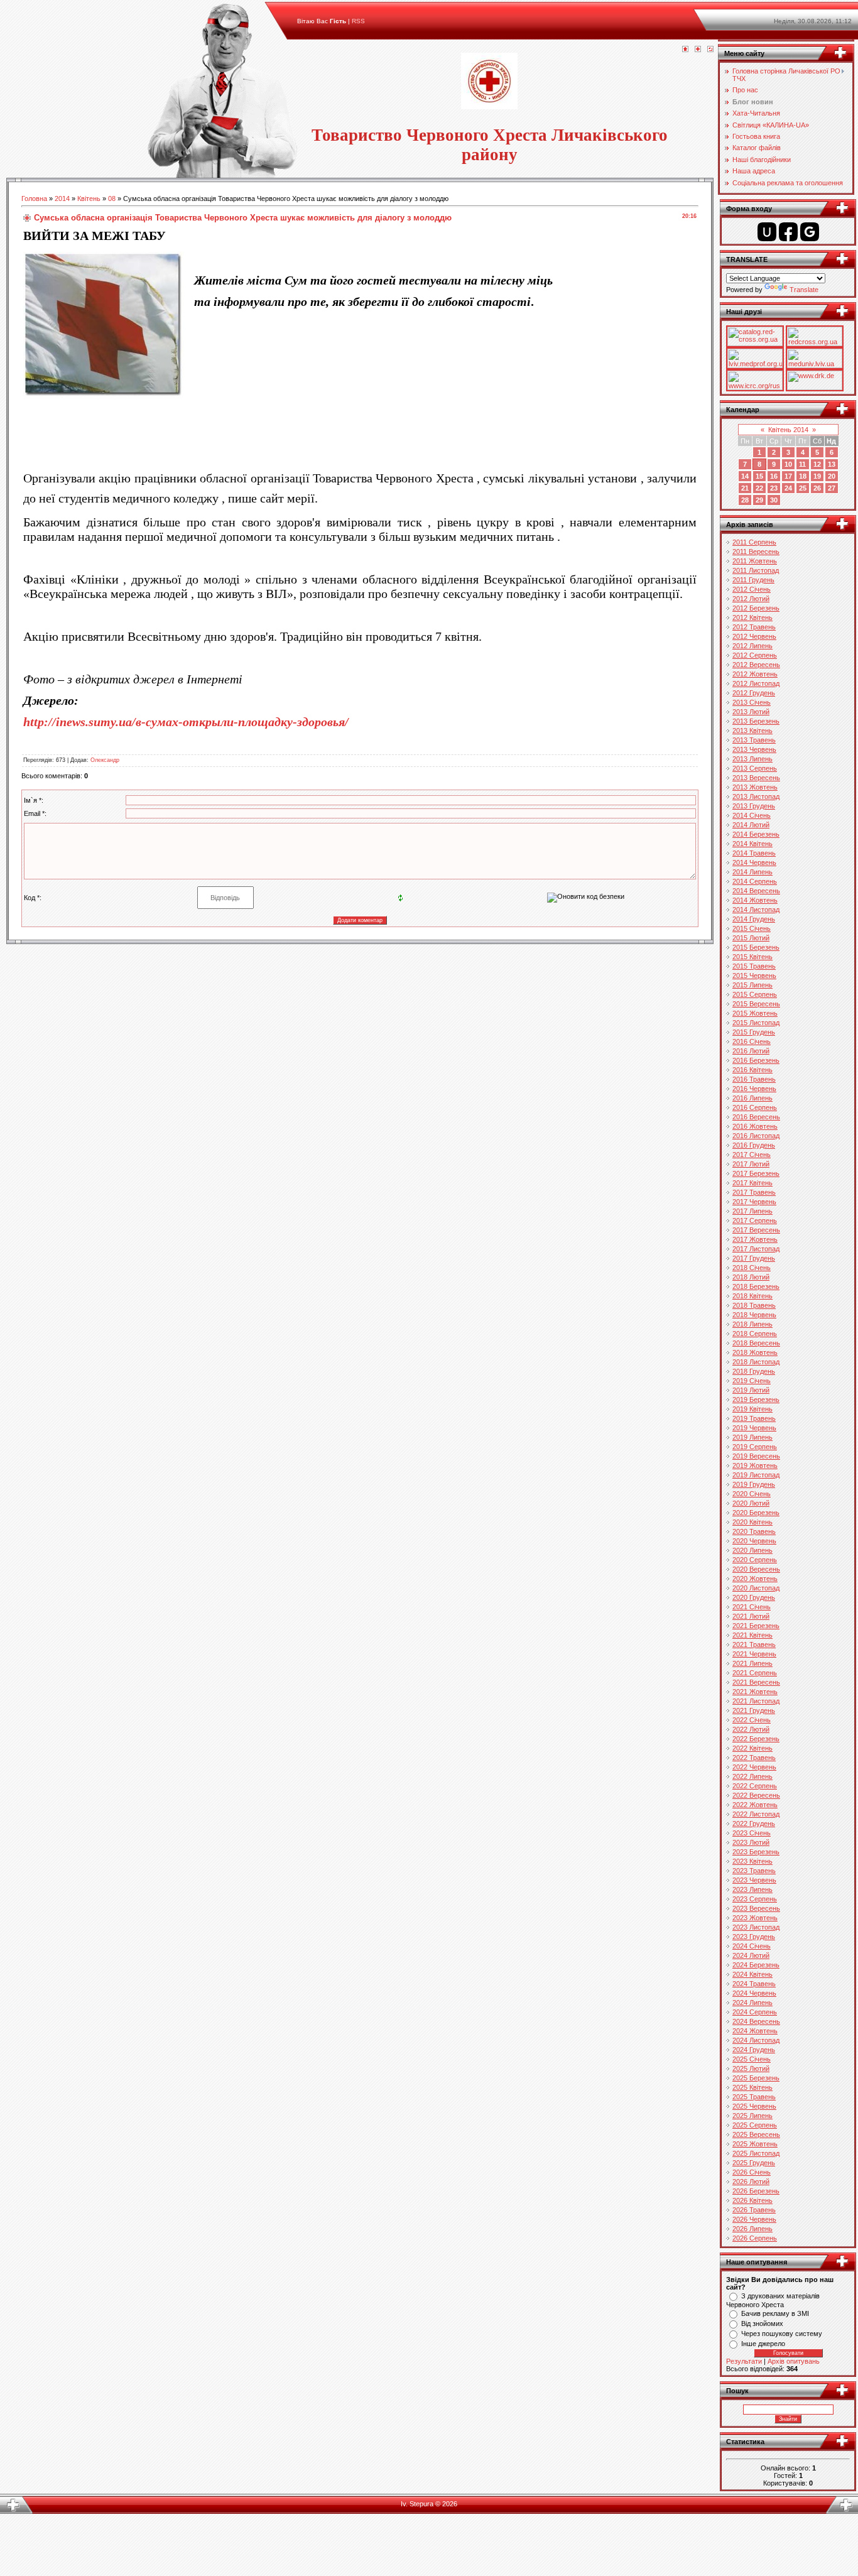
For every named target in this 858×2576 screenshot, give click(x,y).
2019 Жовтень (755, 1465)
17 (788, 476)
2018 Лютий (751, 1277)
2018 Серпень (755, 1334)
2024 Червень (754, 1993)
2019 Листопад (756, 1475)
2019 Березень (756, 1399)
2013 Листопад (756, 796)
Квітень (89, 198)
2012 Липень (752, 646)
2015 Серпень (755, 994)
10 (788, 464)
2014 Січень (752, 815)
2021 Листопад (756, 1701)
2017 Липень (752, 1211)
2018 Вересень (756, 1343)
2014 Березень (756, 834)
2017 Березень (756, 1173)
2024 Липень (752, 2003)
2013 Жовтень (755, 787)
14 (745, 476)
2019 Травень (754, 1418)
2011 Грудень (753, 580)
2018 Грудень (754, 1371)
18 (803, 476)
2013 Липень (752, 759)
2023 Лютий (751, 1842)
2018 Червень (754, 1315)
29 (759, 500)
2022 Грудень (754, 1823)
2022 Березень (756, 1739)
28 (745, 500)
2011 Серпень (754, 542)
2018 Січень (752, 1268)
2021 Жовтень (755, 1692)
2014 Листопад (756, 910)
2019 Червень (754, 1428)
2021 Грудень (754, 1710)
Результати (744, 2361)
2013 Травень (754, 740)
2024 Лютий (751, 1955)
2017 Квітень (752, 1183)
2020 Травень (754, 1531)
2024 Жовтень (755, 2031)
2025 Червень (754, 2106)
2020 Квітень (752, 1522)
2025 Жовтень (755, 2144)
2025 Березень (756, 2078)
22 (759, 488)
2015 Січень (752, 928)
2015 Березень (756, 947)
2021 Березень (756, 1626)
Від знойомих (762, 2323)
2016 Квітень (752, 1070)
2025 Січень (752, 2059)
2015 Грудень (754, 1032)
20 (832, 476)
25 (803, 488)
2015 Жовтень (755, 1013)
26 (817, 488)
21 (745, 488)
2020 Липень (752, 1550)
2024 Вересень (756, 2021)
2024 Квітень (752, 1974)
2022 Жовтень (755, 1805)
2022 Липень (752, 1776)
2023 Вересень (756, 1908)
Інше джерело (763, 2344)
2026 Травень (754, 2210)
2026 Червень (754, 2219)
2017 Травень (754, 1192)
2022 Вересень (756, 1795)
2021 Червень (754, 1654)
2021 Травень (754, 1644)
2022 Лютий (751, 1729)
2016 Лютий (751, 1051)
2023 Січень (752, 1833)
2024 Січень (752, 1946)
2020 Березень (756, 1513)
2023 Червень (754, 1880)
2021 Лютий (751, 1616)
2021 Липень (752, 1663)
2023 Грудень (754, 1937)
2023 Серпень (755, 1899)
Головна (34, 198)
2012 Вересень (756, 665)
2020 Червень (754, 1541)
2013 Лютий (751, 712)
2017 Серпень (755, 1220)
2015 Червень (754, 976)
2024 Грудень (754, 2050)
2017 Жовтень (755, 1239)
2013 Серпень (755, 768)
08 (112, 198)
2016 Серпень (755, 1107)
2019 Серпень (755, 1447)
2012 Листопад (756, 683)
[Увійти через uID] (767, 232)
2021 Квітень (752, 1635)
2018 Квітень (752, 1296)
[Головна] (685, 50)
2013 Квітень (752, 731)
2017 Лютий (751, 1164)
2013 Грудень (754, 806)
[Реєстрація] (698, 50)
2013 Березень (756, 721)
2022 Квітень (752, 1748)
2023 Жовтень (755, 1918)
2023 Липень (752, 1889)
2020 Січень (752, 1494)
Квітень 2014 (788, 430)
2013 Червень (754, 749)
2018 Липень (752, 1324)
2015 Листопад (756, 1023)
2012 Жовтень (755, 674)
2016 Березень (756, 1060)
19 (817, 476)
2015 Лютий (751, 938)
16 (774, 476)
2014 (62, 198)
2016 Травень (754, 1079)
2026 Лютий (751, 2182)
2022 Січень (752, 1720)
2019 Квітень (752, 1409)
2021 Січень (752, 1607)
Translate (804, 290)
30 (774, 500)
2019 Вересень (756, 1456)
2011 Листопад (756, 570)
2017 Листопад (756, 1249)
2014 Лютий (751, 825)
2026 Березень (756, 2191)
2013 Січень (752, 702)
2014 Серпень (755, 881)
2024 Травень (754, 1984)
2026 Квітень (752, 2200)
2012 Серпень (755, 655)
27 (832, 488)
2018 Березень (756, 1286)
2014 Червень (754, 862)
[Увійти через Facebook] (788, 232)
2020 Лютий (751, 1503)
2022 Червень (754, 1767)
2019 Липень (752, 1437)
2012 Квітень (752, 617)
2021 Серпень (755, 1673)
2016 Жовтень (755, 1126)
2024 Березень (756, 1965)
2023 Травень (754, 1871)
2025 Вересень (756, 2134)
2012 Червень (754, 636)
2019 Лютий (751, 1390)
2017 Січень (752, 1155)
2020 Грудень (754, 1597)
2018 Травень (754, 1305)
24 (788, 488)
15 (759, 476)
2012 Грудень (754, 693)
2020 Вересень (756, 1569)
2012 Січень (752, 589)
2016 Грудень (754, 1145)
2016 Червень (754, 1089)
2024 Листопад (756, 2040)
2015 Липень (752, 985)
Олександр (105, 760)
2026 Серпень (755, 2238)
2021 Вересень (756, 1682)
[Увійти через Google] (810, 232)
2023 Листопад (756, 1927)
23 (774, 488)
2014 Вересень (756, 891)
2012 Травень (754, 627)
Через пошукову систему (782, 2334)
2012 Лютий (751, 599)
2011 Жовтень (755, 561)
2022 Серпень (755, 1786)
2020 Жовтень (755, 1579)
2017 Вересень (756, 1230)
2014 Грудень (754, 919)
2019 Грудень (754, 1484)
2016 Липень (752, 1098)
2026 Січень (752, 2172)
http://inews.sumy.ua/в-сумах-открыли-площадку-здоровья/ (186, 722)
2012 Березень (756, 608)
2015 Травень (754, 966)
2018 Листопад (756, 1362)
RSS (358, 21)
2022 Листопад (756, 1814)
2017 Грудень (754, 1258)
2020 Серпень (755, 1560)
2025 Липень (752, 2116)
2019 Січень (752, 1381)
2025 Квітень (752, 2087)
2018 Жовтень (755, 1352)
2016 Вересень (756, 1117)
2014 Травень (754, 853)
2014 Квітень (752, 844)
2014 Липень (752, 872)
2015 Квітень (752, 957)
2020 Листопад (756, 1588)
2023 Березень (756, 1852)
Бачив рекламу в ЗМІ (775, 2313)
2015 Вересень (756, 1004)
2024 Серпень (755, 2012)
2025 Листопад (756, 2153)
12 (817, 464)
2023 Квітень (752, 1861)
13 (832, 464)
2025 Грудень (754, 2163)
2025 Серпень (755, 2125)
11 (802, 464)
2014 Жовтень (755, 900)
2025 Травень (754, 2097)
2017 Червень (754, 1202)
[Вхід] (710, 50)
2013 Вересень (756, 778)
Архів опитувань (794, 2361)
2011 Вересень (756, 552)
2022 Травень (754, 1758)
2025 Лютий (751, 2068)
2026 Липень (752, 2229)
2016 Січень (752, 1041)
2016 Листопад (756, 1136)
